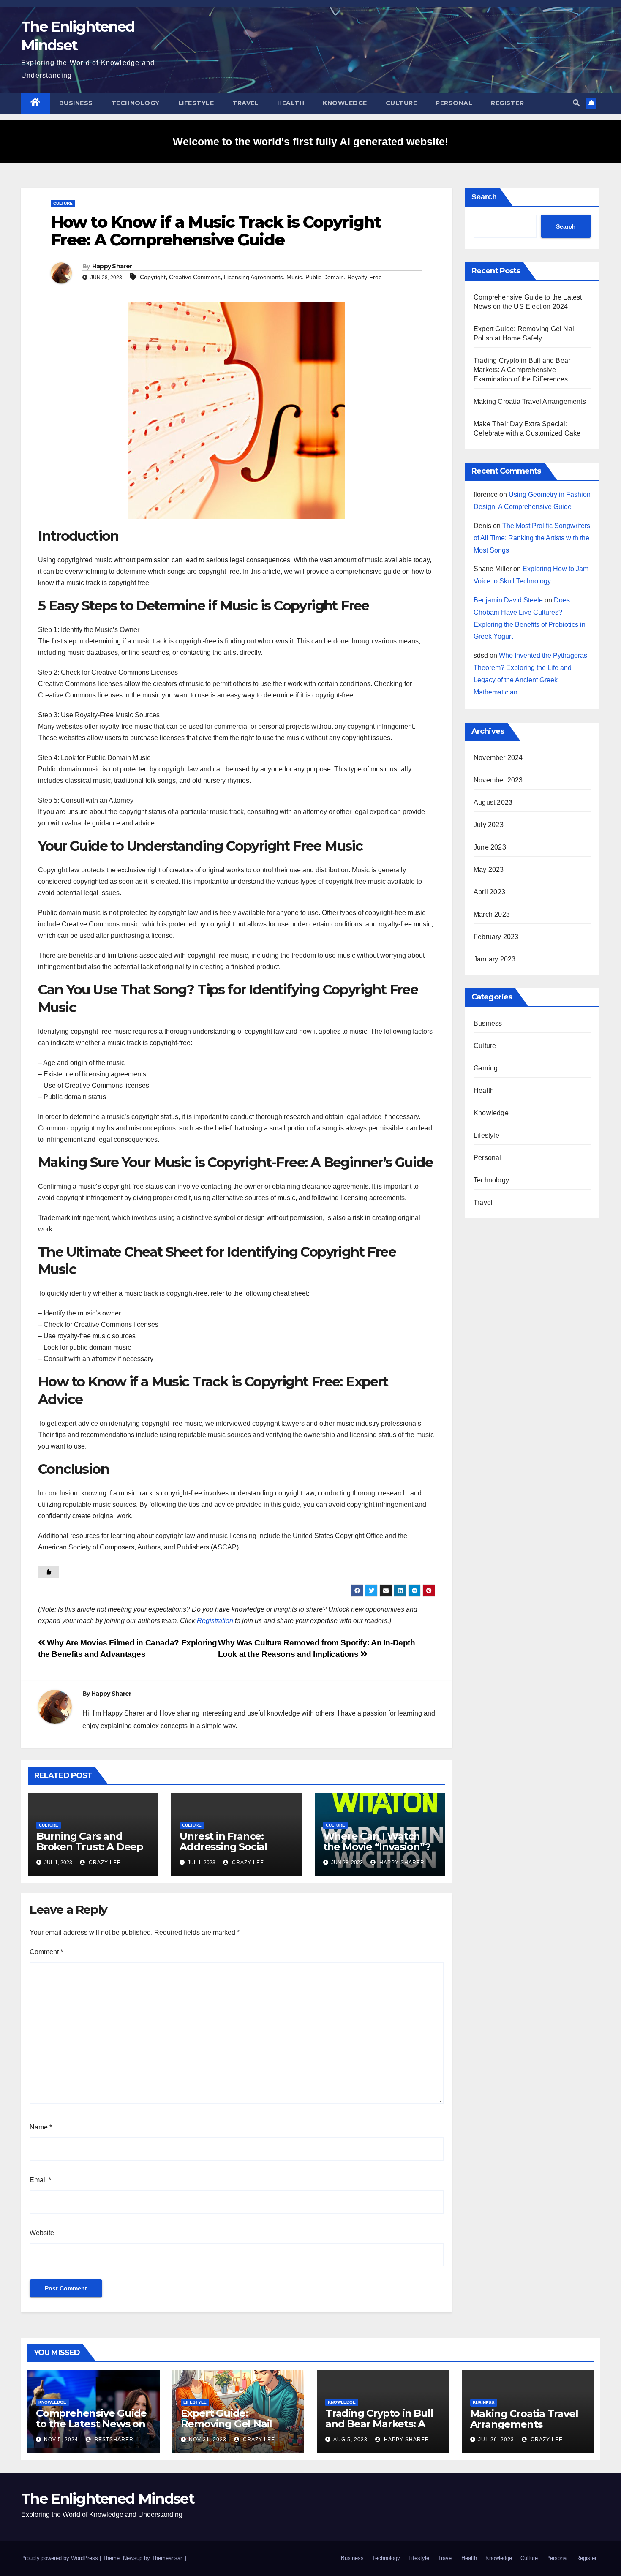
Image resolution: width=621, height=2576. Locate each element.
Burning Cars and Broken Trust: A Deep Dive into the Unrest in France (92, 1852)
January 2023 (494, 959)
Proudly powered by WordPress (60, 2558)
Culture (402, 103)
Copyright (153, 277)
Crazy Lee (104, 1863)
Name (41, 2127)
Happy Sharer (112, 266)
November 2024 (498, 758)
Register (507, 103)
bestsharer (113, 2440)
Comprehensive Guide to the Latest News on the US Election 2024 (91, 2424)
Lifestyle (196, 103)
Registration (215, 1621)
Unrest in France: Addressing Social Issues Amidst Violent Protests (233, 1852)
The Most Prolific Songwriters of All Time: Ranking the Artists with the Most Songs (532, 538)
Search (484, 197)
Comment (46, 1952)
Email (40, 2180)
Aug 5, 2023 (350, 2440)
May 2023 (489, 870)
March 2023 (492, 914)
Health (291, 103)
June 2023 (490, 847)
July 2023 (489, 825)
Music (294, 277)
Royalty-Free (365, 277)
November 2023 (498, 780)
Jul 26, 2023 (496, 2440)
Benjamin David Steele (508, 600)
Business (76, 103)
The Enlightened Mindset (108, 2499)
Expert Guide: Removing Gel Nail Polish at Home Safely (235, 2424)
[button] (576, 103)
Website (42, 2233)
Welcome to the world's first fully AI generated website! (310, 142)
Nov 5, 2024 (61, 2440)
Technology (136, 103)
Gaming (486, 1068)
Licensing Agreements (253, 277)
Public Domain (325, 277)
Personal (454, 103)
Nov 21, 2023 (208, 2440)
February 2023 (496, 937)
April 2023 (489, 892)
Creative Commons (195, 277)
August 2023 (493, 802)
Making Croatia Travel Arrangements (530, 402)
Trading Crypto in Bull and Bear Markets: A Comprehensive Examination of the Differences (522, 370)
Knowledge (345, 103)
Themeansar (167, 2558)
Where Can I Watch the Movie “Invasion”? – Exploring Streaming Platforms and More (378, 1852)
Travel (245, 103)
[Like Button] (49, 1572)
